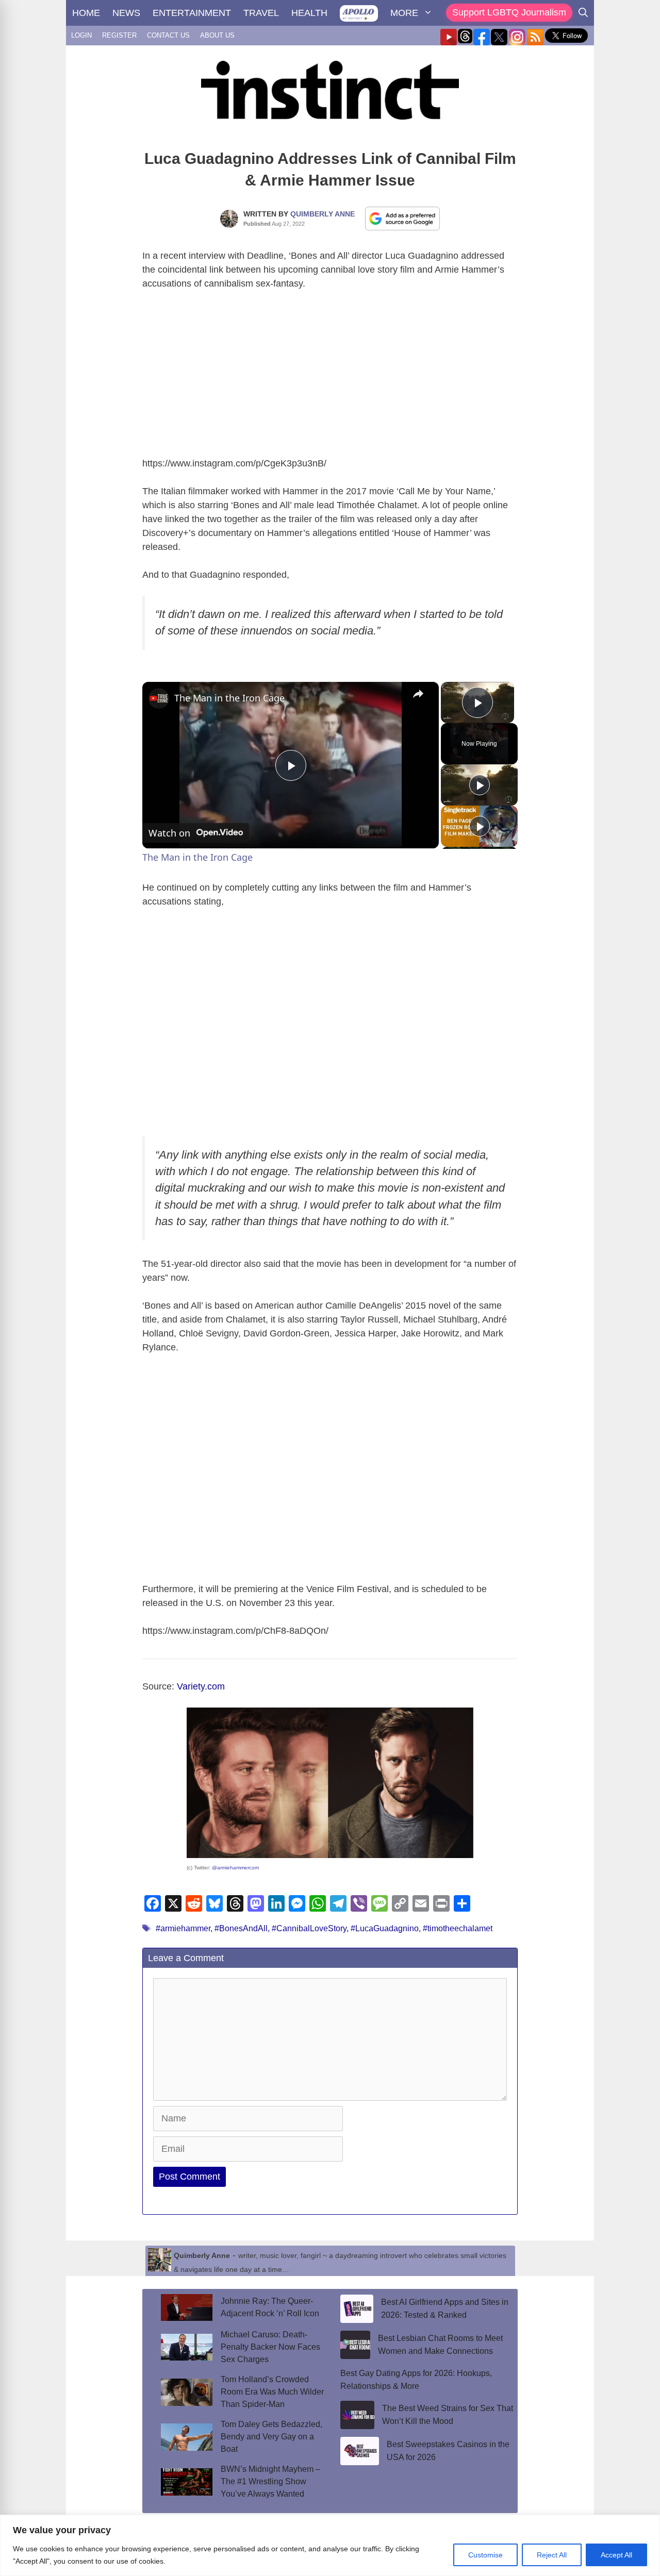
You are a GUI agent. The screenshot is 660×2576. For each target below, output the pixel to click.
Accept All (616, 2555)
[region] (330, 2545)
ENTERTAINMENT (192, 13)
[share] (418, 694)
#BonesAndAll (241, 1928)
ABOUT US (217, 35)
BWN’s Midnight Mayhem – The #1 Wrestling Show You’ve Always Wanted (270, 2481)
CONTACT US (168, 35)
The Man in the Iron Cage (229, 698)
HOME (86, 13)
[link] (159, 698)
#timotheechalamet (458, 1928)
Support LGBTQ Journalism (509, 12)
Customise (485, 2555)
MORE (404, 13)
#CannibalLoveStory (309, 1928)
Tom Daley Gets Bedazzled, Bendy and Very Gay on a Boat (271, 2437)
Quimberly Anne (323, 214)
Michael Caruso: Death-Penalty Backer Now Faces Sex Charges (270, 2347)
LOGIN (81, 35)
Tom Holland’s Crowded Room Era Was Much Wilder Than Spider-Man (272, 2392)
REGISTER (119, 35)
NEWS (126, 13)
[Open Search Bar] (583, 13)
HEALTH (309, 13)
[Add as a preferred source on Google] (403, 218)
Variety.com (201, 1686)
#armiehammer (183, 1928)
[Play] (480, 785)
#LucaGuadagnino (385, 1928)
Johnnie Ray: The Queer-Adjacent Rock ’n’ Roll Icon (270, 2307)
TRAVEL (261, 13)
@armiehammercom (235, 1868)
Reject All (552, 2555)
